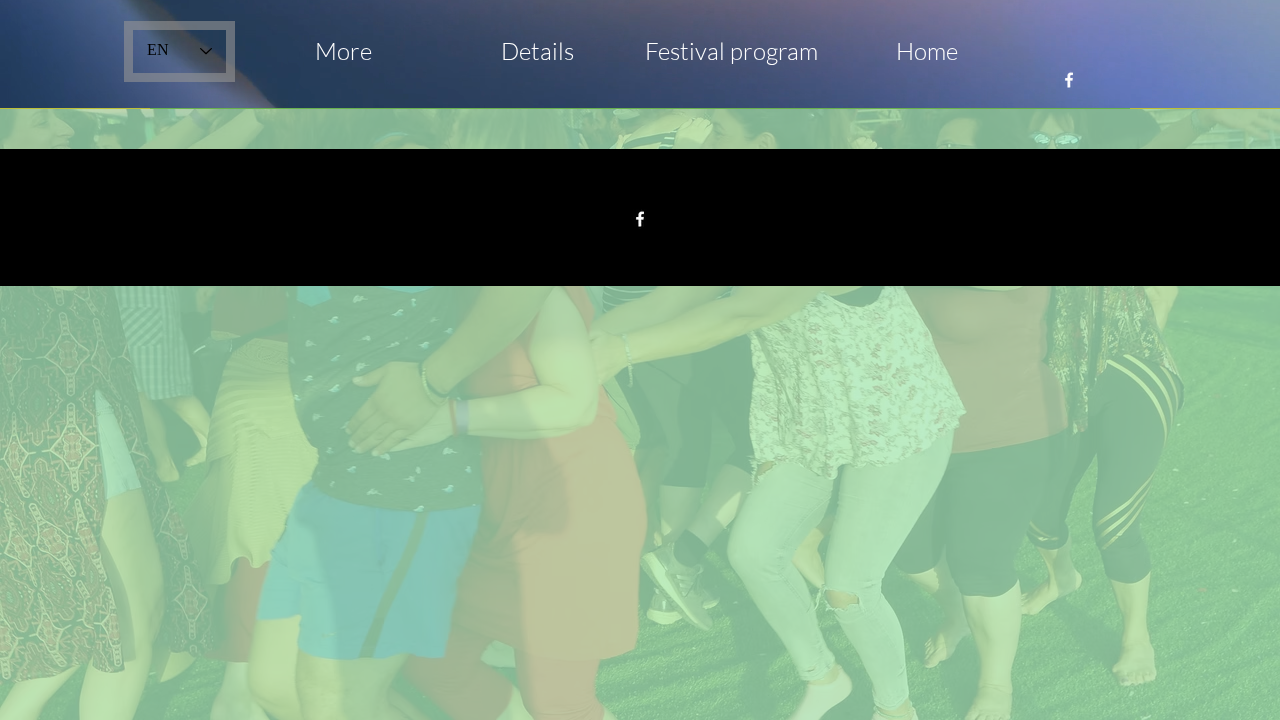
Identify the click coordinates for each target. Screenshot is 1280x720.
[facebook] (1069, 80)
